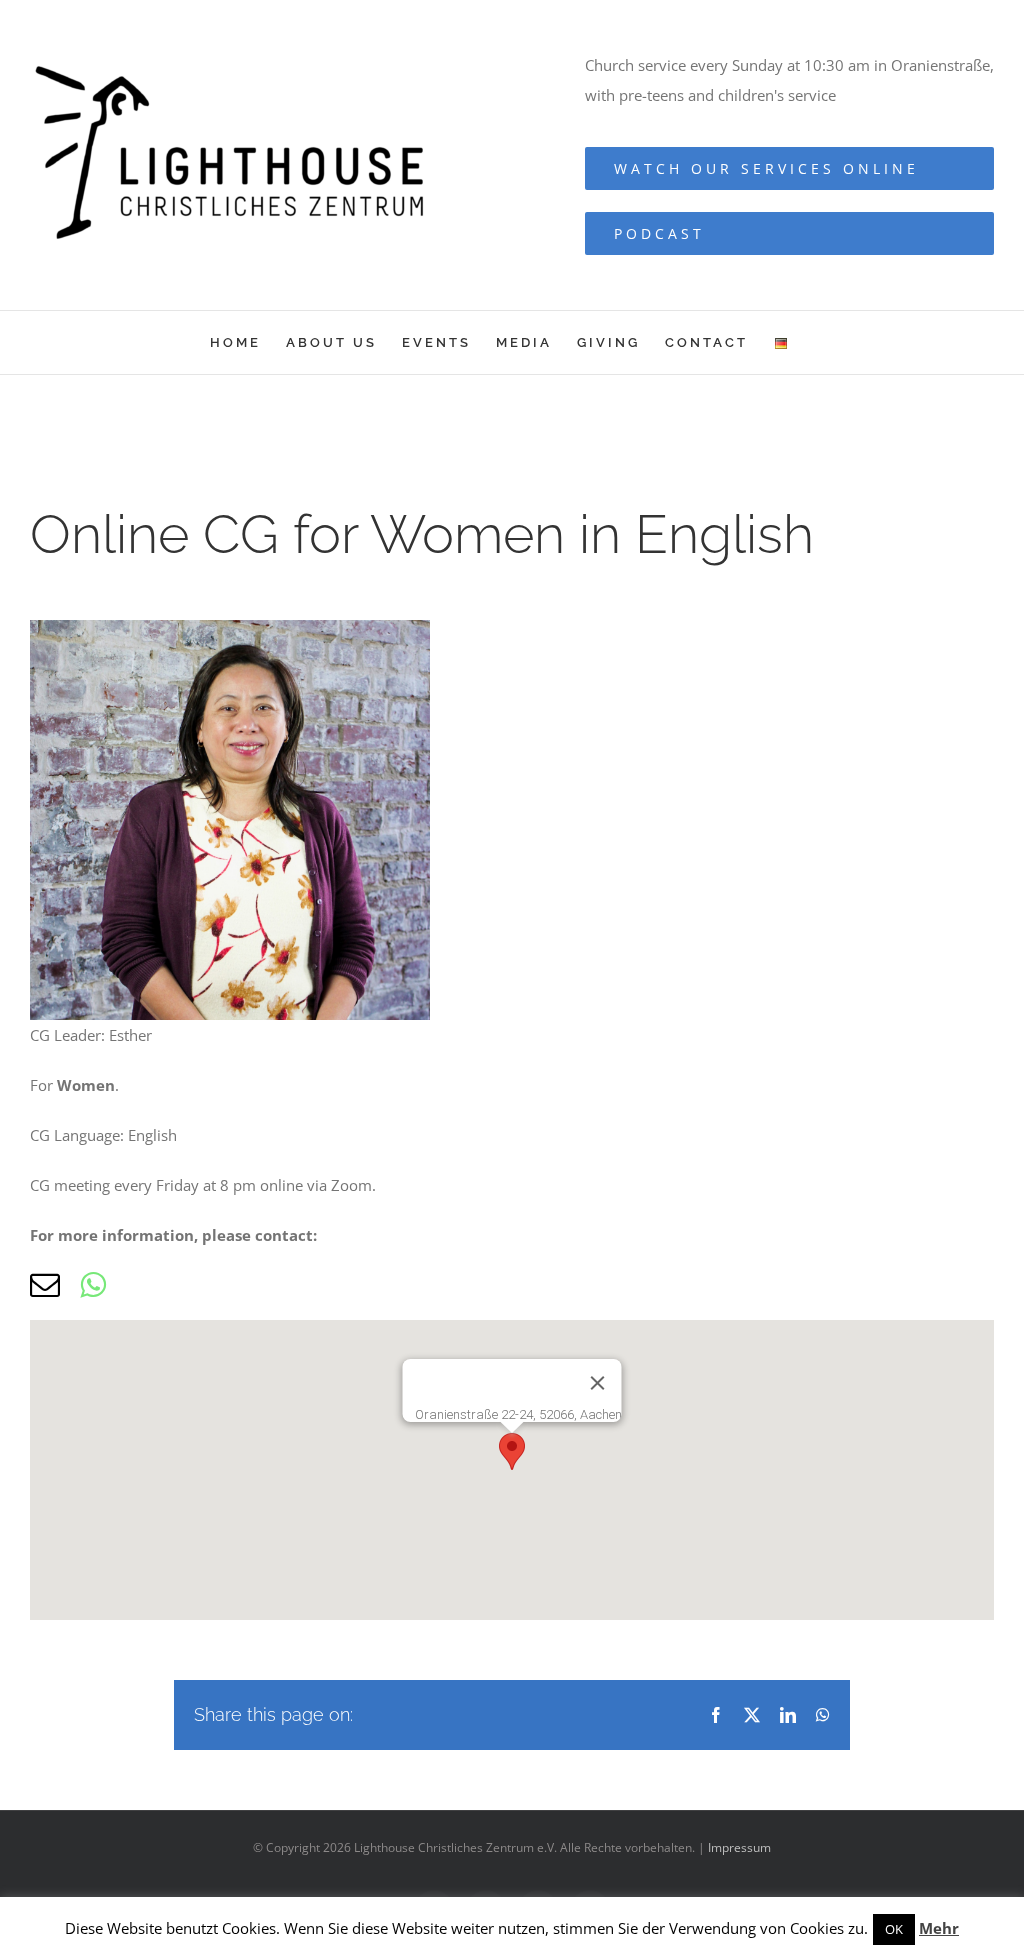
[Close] (598, 1383)
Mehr (939, 1928)
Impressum (739, 1847)
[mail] (45, 1285)
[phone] (141, 1285)
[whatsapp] (93, 1285)
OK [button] (894, 1929)
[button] (512, 1451)
